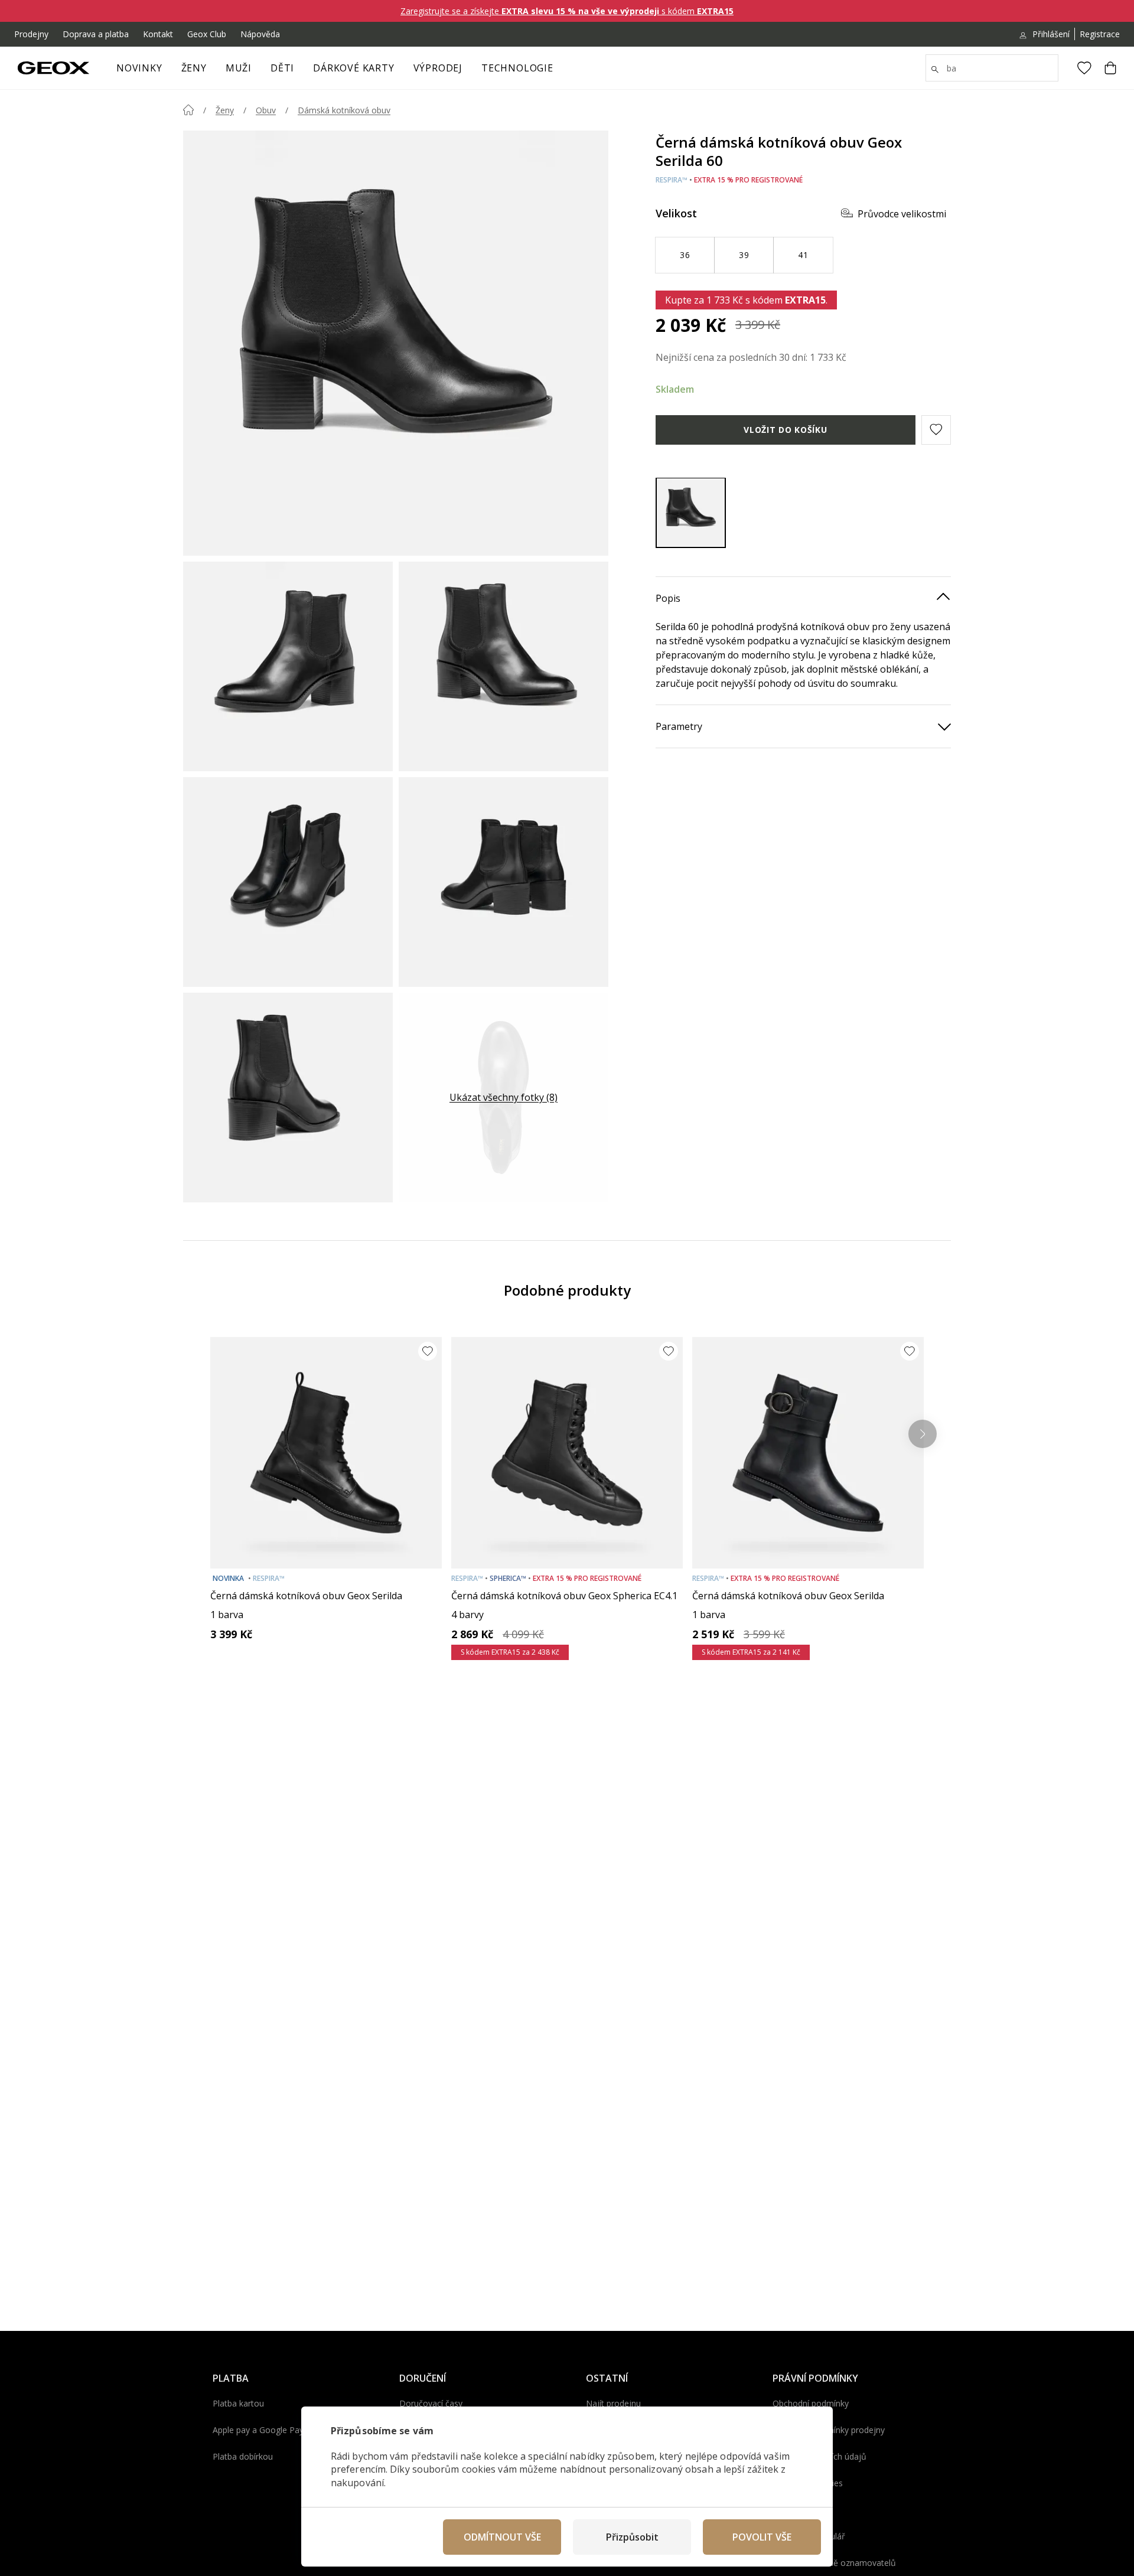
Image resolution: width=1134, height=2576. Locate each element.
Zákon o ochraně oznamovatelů (834, 2563)
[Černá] (691, 512)
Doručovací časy (431, 2403)
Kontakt (158, 34)
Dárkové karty (353, 68)
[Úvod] (188, 110)
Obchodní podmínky (811, 2403)
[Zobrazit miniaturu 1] (288, 666)
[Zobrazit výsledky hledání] (935, 70)
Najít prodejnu (613, 2403)
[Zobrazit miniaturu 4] (504, 882)
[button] (936, 429)
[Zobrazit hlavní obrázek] (396, 343)
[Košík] (1110, 68)
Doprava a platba (96, 34)
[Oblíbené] (1084, 68)
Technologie (517, 68)
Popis (668, 598)
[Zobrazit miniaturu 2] (504, 666)
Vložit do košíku (785, 429)
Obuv (266, 110)
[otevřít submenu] (213, 71)
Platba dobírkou (243, 2456)
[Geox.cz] (53, 68)
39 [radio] (744, 254)
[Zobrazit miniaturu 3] (288, 882)
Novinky (139, 68)
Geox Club (207, 34)
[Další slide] (923, 1434)
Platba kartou (238, 2403)
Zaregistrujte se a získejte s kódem (567, 11)
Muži (239, 68)
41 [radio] (803, 254)
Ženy (194, 68)
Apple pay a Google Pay (258, 2430)
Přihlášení (1051, 34)
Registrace (1100, 34)
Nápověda (260, 34)
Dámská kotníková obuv (344, 110)
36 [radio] (685, 254)
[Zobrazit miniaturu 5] (288, 1098)
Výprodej (438, 68)
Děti (282, 68)
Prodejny (31, 34)
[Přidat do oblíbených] (428, 1351)
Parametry (679, 726)
